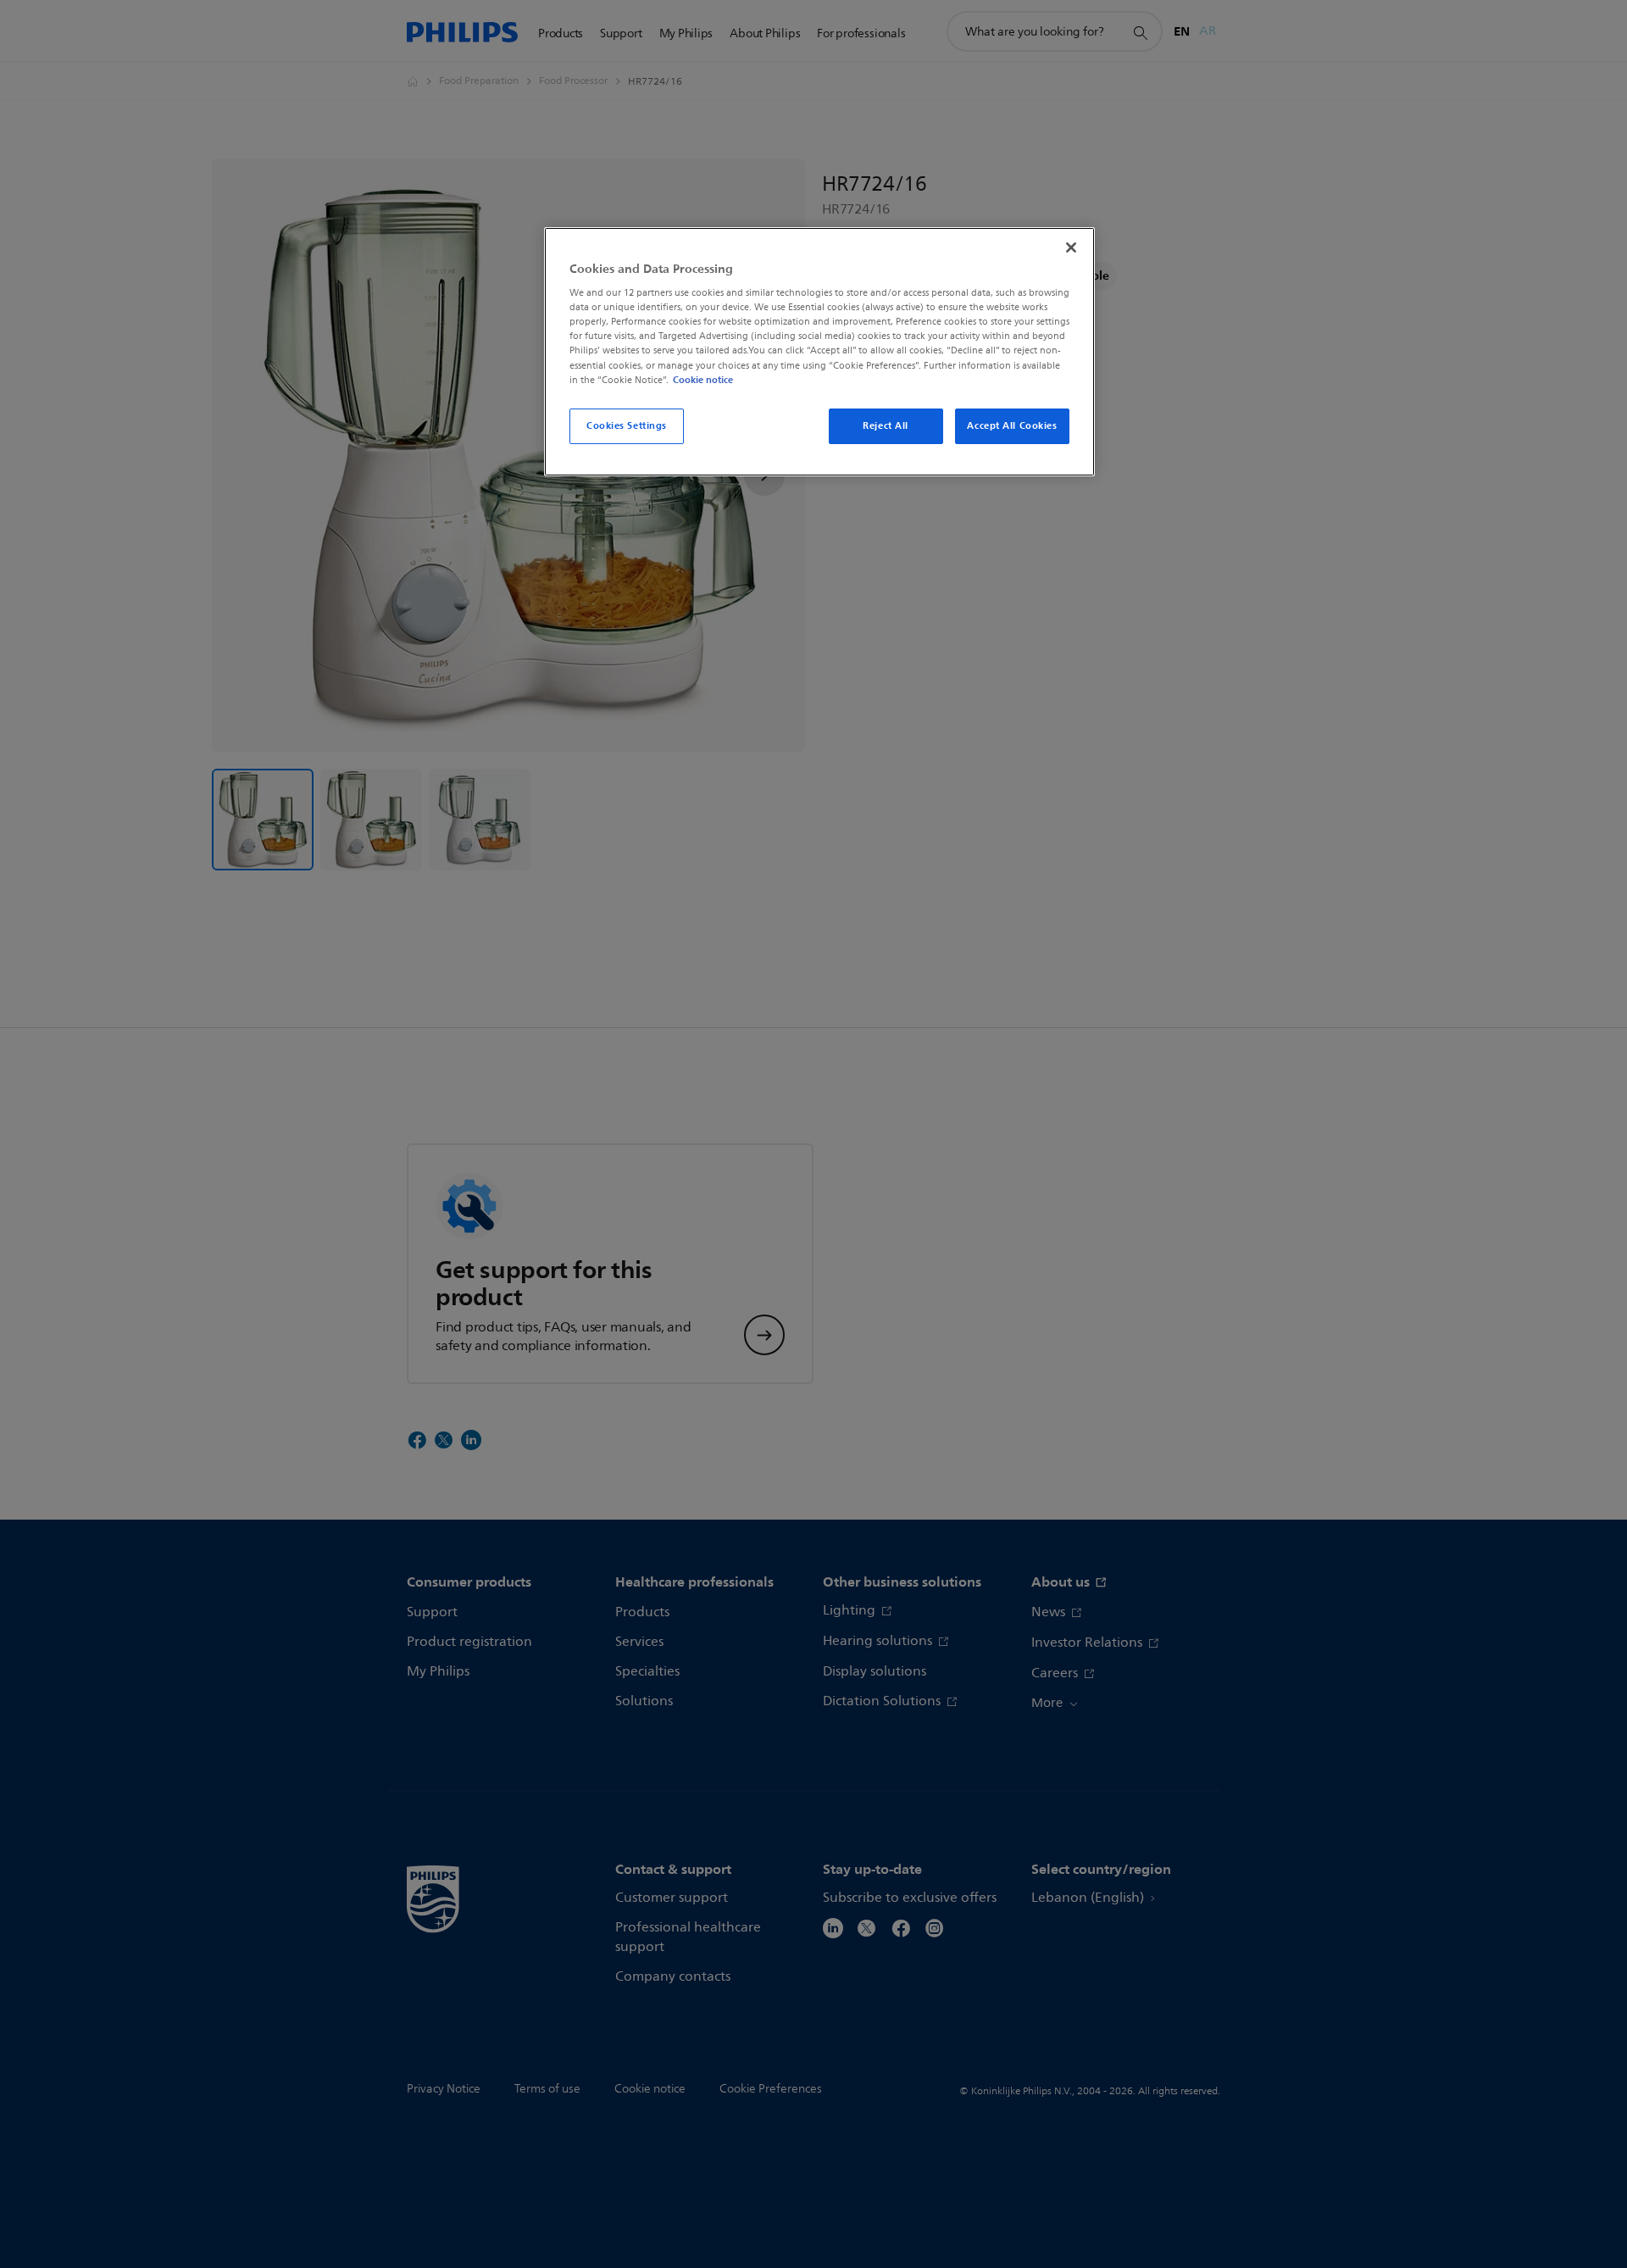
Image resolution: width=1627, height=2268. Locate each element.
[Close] (1071, 247)
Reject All (886, 425)
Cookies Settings (627, 425)
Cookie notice (703, 380)
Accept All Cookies (1012, 425)
